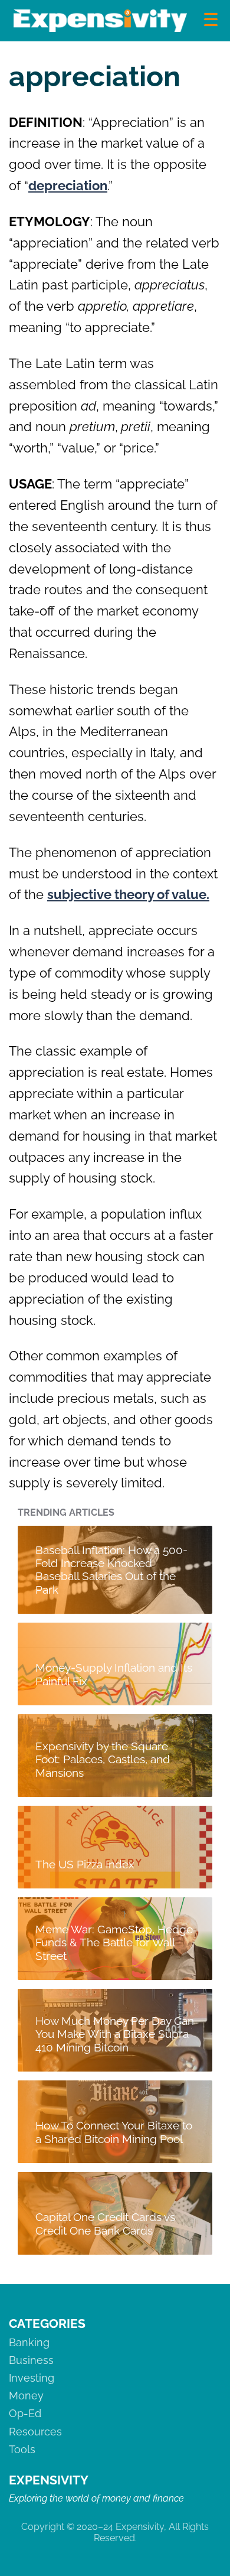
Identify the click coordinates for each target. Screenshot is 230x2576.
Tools (22, 2449)
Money (26, 2396)
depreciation (68, 185)
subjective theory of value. (128, 894)
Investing (32, 2378)
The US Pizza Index (85, 1864)
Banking (29, 2342)
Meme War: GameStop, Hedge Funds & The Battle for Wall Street (114, 1942)
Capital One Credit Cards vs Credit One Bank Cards (105, 2223)
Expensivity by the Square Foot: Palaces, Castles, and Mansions (103, 1759)
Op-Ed (25, 2413)
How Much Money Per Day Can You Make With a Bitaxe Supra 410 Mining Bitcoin (115, 2034)
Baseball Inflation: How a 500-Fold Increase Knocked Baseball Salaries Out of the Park (111, 1569)
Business (31, 2360)
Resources (35, 2432)
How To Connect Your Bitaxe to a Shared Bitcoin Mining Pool (114, 2132)
